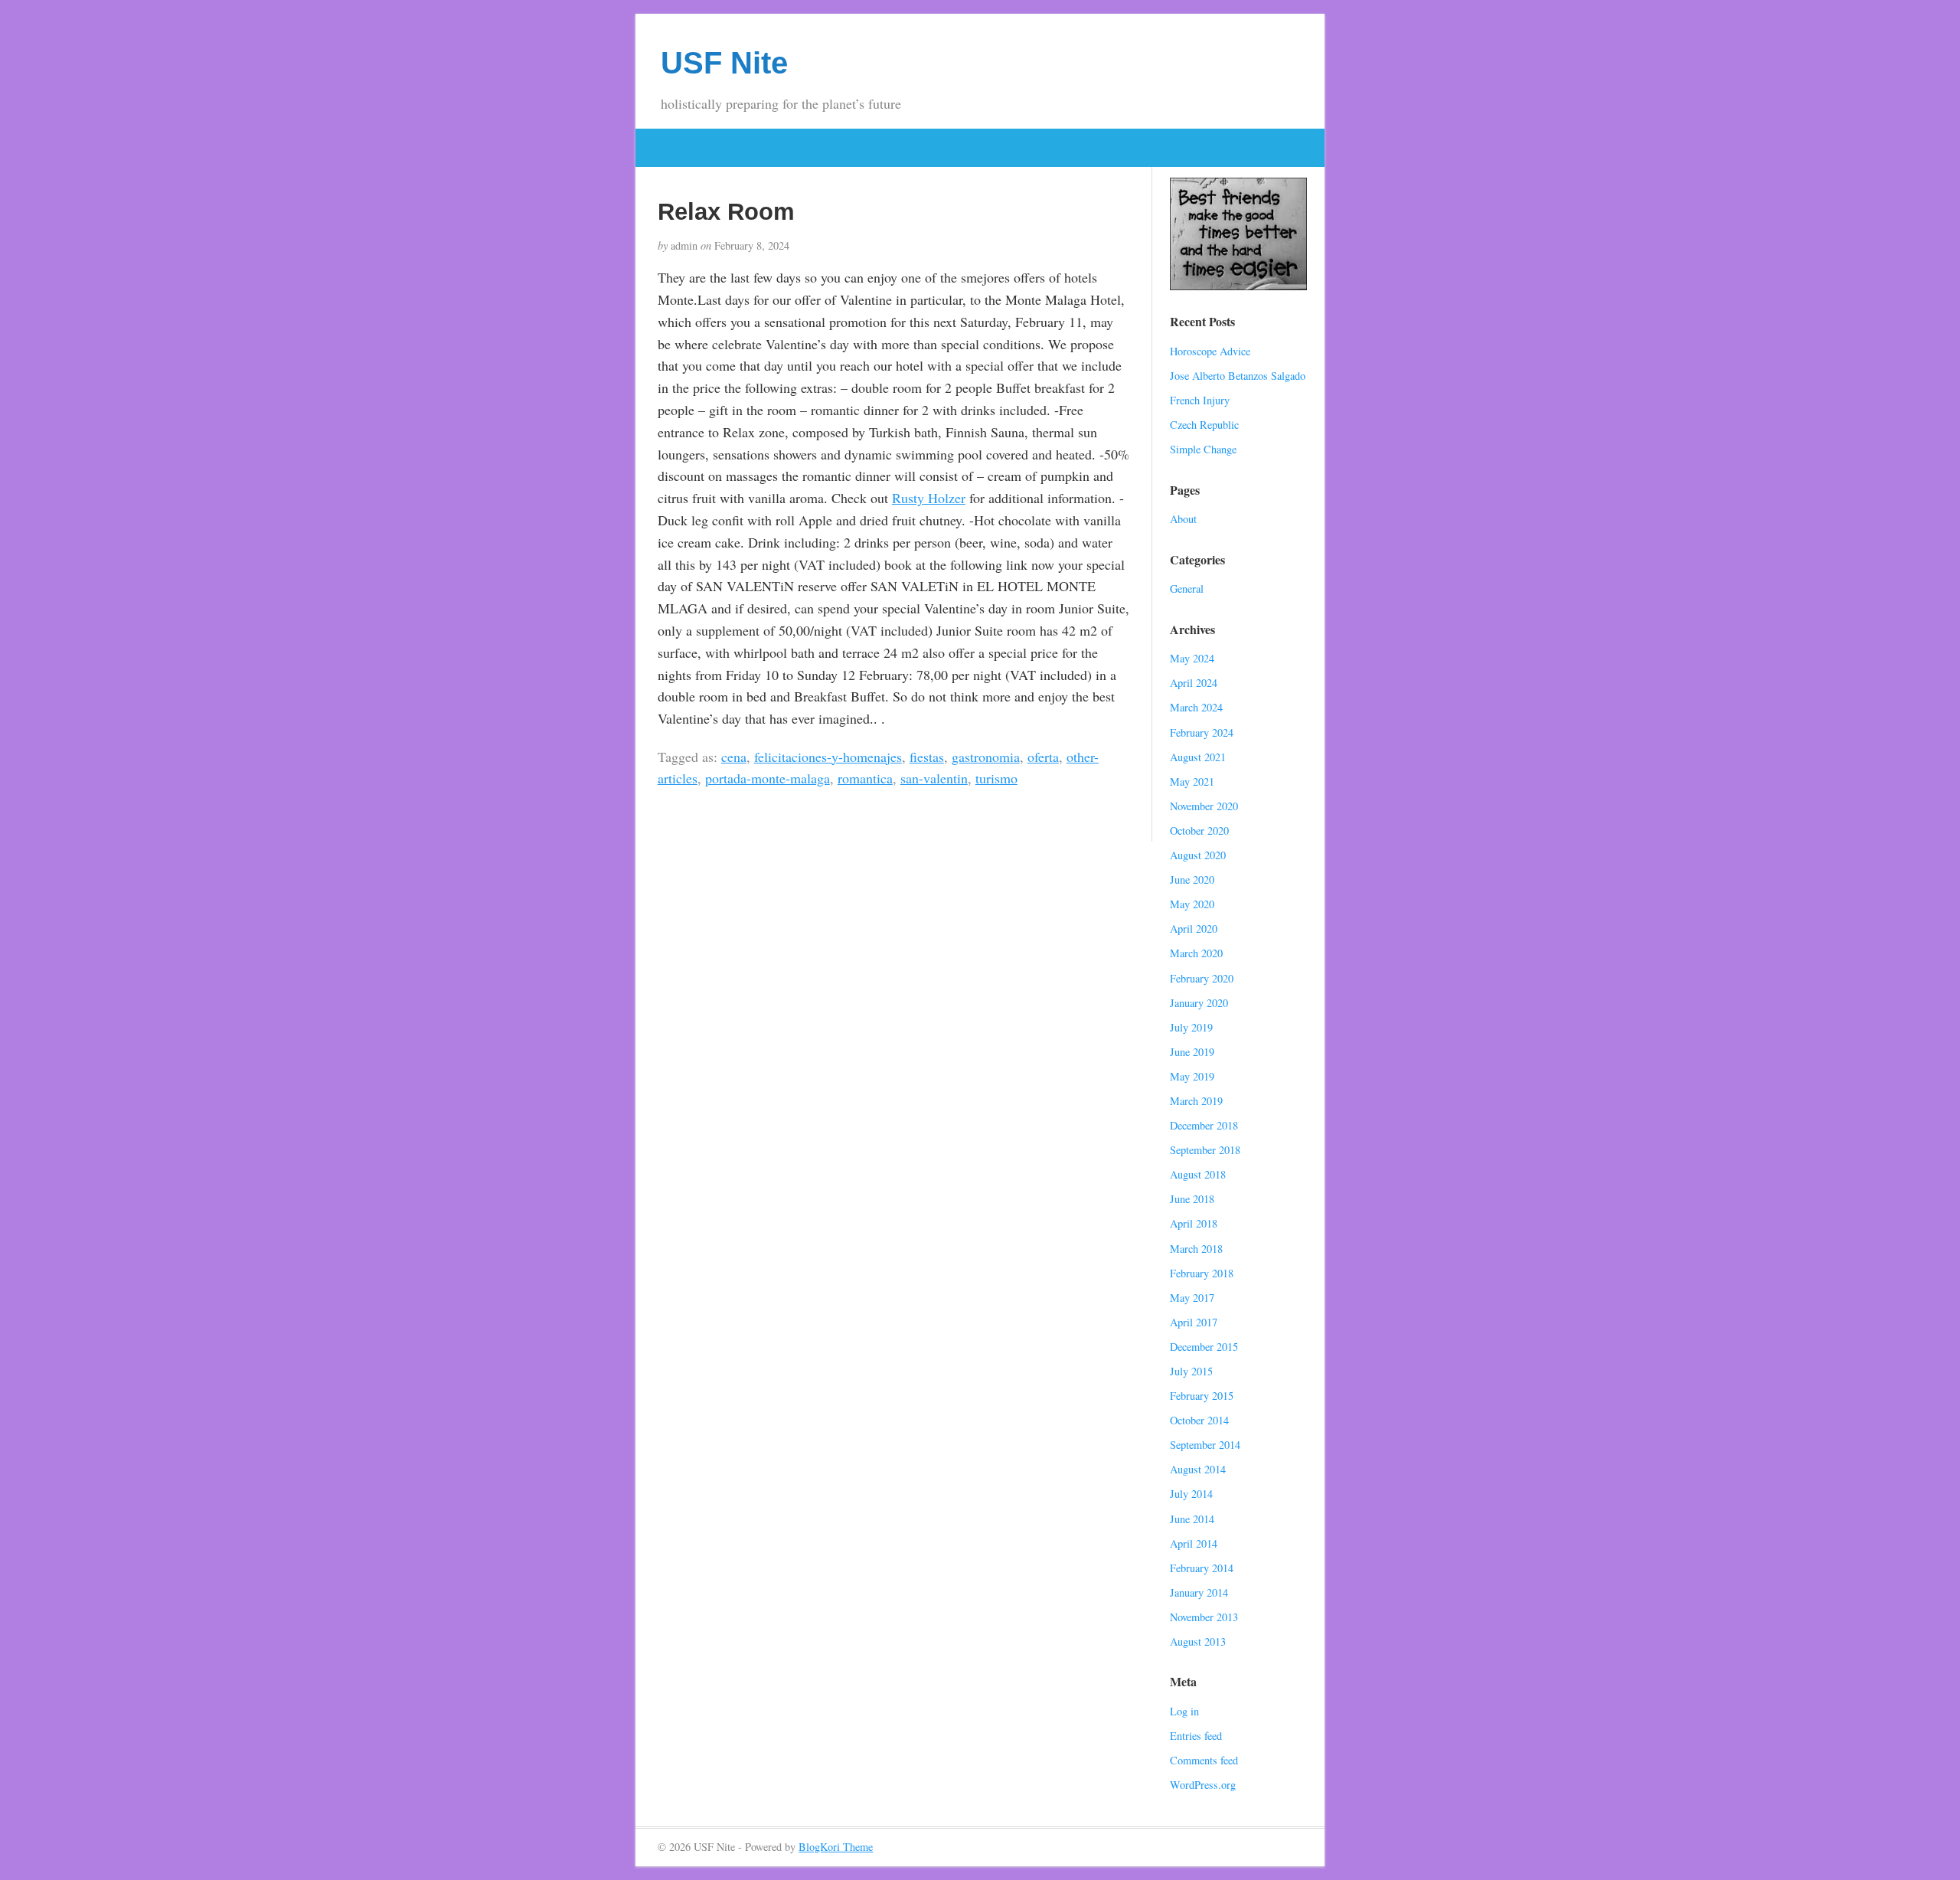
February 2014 (1202, 1568)
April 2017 (1194, 1322)
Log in (1184, 1711)
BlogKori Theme (836, 1847)
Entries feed (1196, 1736)
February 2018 (1202, 1273)
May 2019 (1192, 1076)
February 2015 (1202, 1396)
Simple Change (1203, 449)
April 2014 (1194, 1543)
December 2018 (1204, 1125)
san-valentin (934, 778)
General (1187, 589)
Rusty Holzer (929, 498)
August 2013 (1198, 1641)
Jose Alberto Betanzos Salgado (1238, 376)
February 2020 (1202, 978)
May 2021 (1192, 781)
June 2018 (1192, 1199)
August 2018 (1198, 1174)
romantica (865, 778)
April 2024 (1194, 683)
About (1183, 519)
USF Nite (724, 63)
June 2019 (1192, 1052)
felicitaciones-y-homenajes (828, 757)
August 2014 (1198, 1469)
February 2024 (1202, 732)
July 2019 (1191, 1027)
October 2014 (1199, 1420)
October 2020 (1199, 830)
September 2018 (1205, 1150)
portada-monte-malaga (768, 778)
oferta (1043, 757)
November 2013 (1204, 1617)
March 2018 (1196, 1249)
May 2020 (1192, 904)
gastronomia (986, 757)
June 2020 (1192, 880)
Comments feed (1204, 1760)
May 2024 (1192, 658)
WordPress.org (1203, 1785)
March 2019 (1196, 1101)
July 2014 (1191, 1494)
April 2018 (1194, 1223)
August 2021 (1198, 757)
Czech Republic (1204, 425)
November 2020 (1204, 806)
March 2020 (1196, 953)
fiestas (927, 757)
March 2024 (1196, 707)
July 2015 (1191, 1371)
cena (734, 757)
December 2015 (1204, 1347)
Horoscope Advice (1210, 351)
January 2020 (1199, 1003)
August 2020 (1198, 855)
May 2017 (1192, 1298)
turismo (996, 778)
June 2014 (1192, 1519)
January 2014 (1199, 1592)
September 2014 (1205, 1445)
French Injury (1200, 400)
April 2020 (1194, 929)
